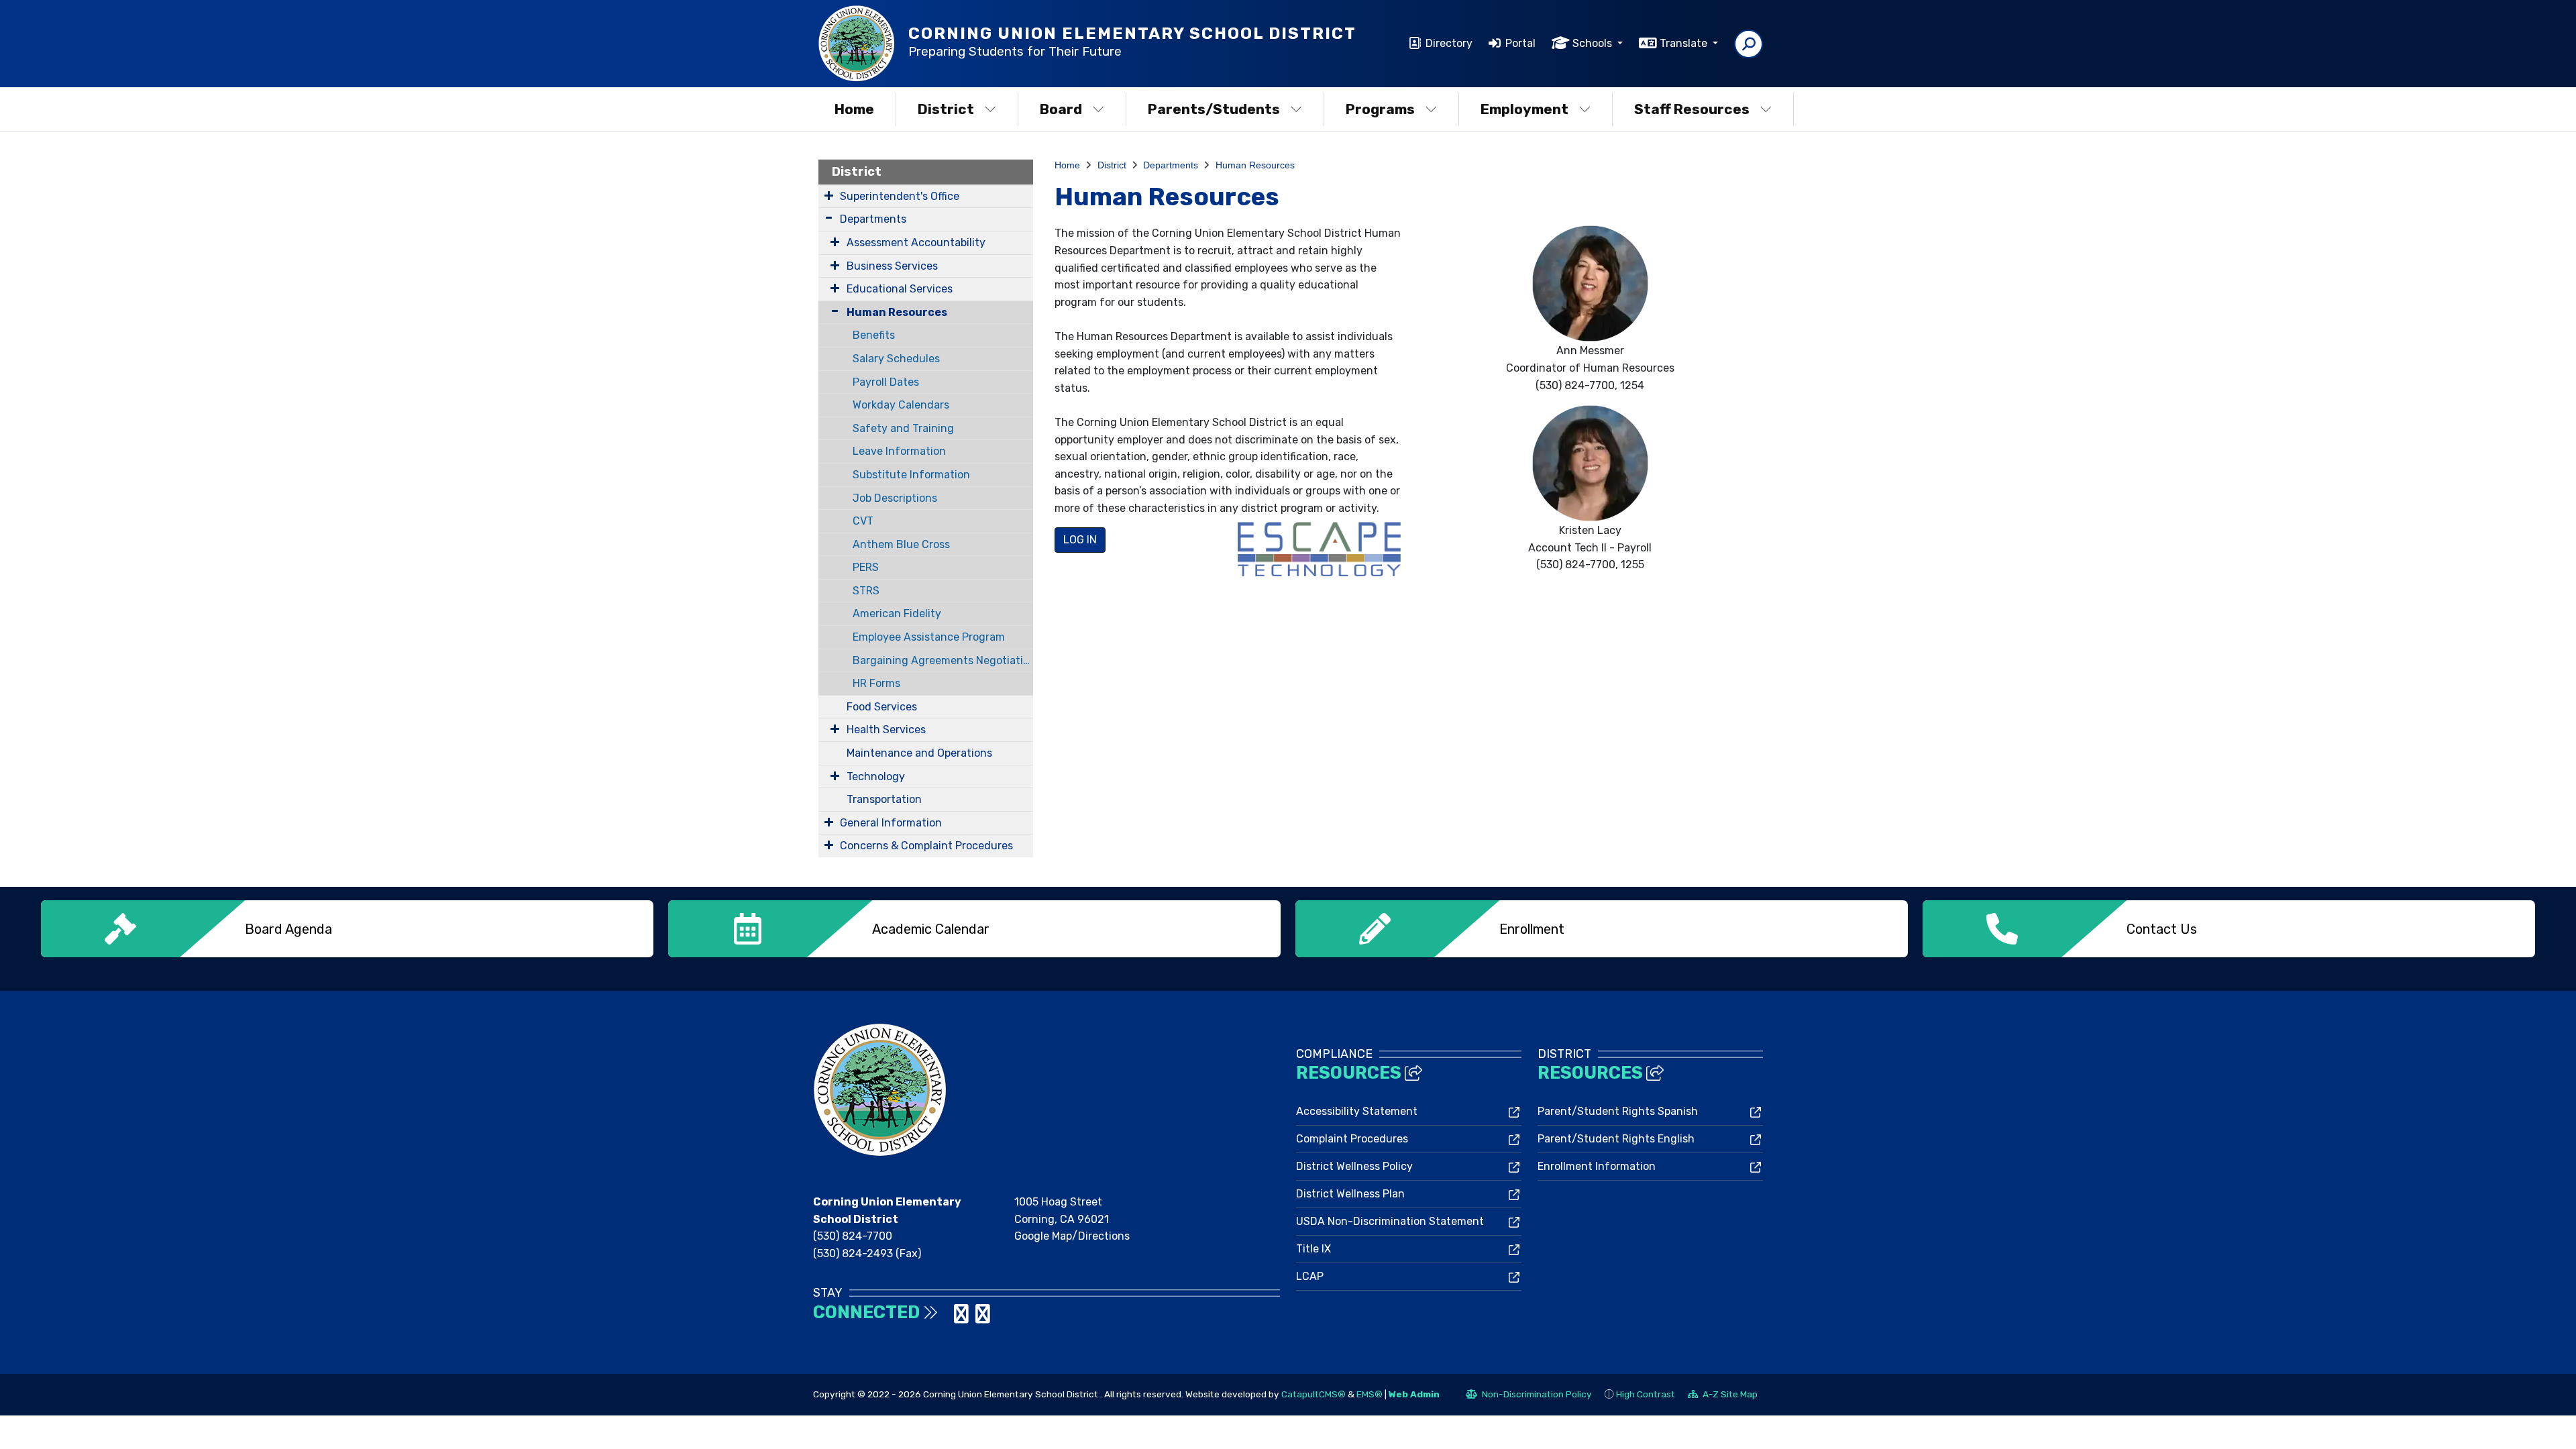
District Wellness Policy (1354, 1166)
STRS (866, 591)
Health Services (886, 730)
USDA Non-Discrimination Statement (1390, 1221)
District (946, 109)
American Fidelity (897, 613)
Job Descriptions (895, 498)
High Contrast (1646, 1394)
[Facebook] (949, 1318)
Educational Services (900, 289)
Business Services (892, 266)
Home (854, 109)
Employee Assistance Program (929, 637)
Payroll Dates (886, 382)
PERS (866, 567)
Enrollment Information (1597, 1166)
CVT (863, 521)
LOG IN (1080, 540)
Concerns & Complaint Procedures (926, 846)
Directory (1449, 43)
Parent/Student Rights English (1616, 1139)
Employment (1524, 109)
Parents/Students (1214, 109)
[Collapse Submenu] (832, 311)
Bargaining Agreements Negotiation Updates (943, 660)
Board (1061, 109)
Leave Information (899, 451)
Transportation (884, 799)
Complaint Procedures (1352, 1139)
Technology (876, 776)
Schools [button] (1594, 43)
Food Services (882, 707)
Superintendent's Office (900, 196)
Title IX (1313, 1249)
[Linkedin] (963, 1318)
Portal (1520, 43)
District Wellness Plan (1350, 1194)
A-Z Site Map (1723, 1396)
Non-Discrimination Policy (1529, 1396)
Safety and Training (903, 428)
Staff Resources (1692, 109)
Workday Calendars (901, 405)
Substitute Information (911, 475)
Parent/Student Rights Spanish (1618, 1111)
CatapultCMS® (1313, 1394)
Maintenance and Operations (919, 753)
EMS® (1370, 1394)
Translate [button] (1685, 43)
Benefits (874, 335)
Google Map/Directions (1072, 1236)
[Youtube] (983, 1318)
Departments (873, 219)
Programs (1380, 109)
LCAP (1310, 1276)
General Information (891, 823)
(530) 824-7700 (853, 1236)
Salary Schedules (896, 359)
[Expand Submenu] (829, 195)
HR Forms (876, 683)
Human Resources (897, 312)
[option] (347, 929)
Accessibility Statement (1357, 1111)
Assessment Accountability (916, 243)
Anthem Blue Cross (901, 544)
